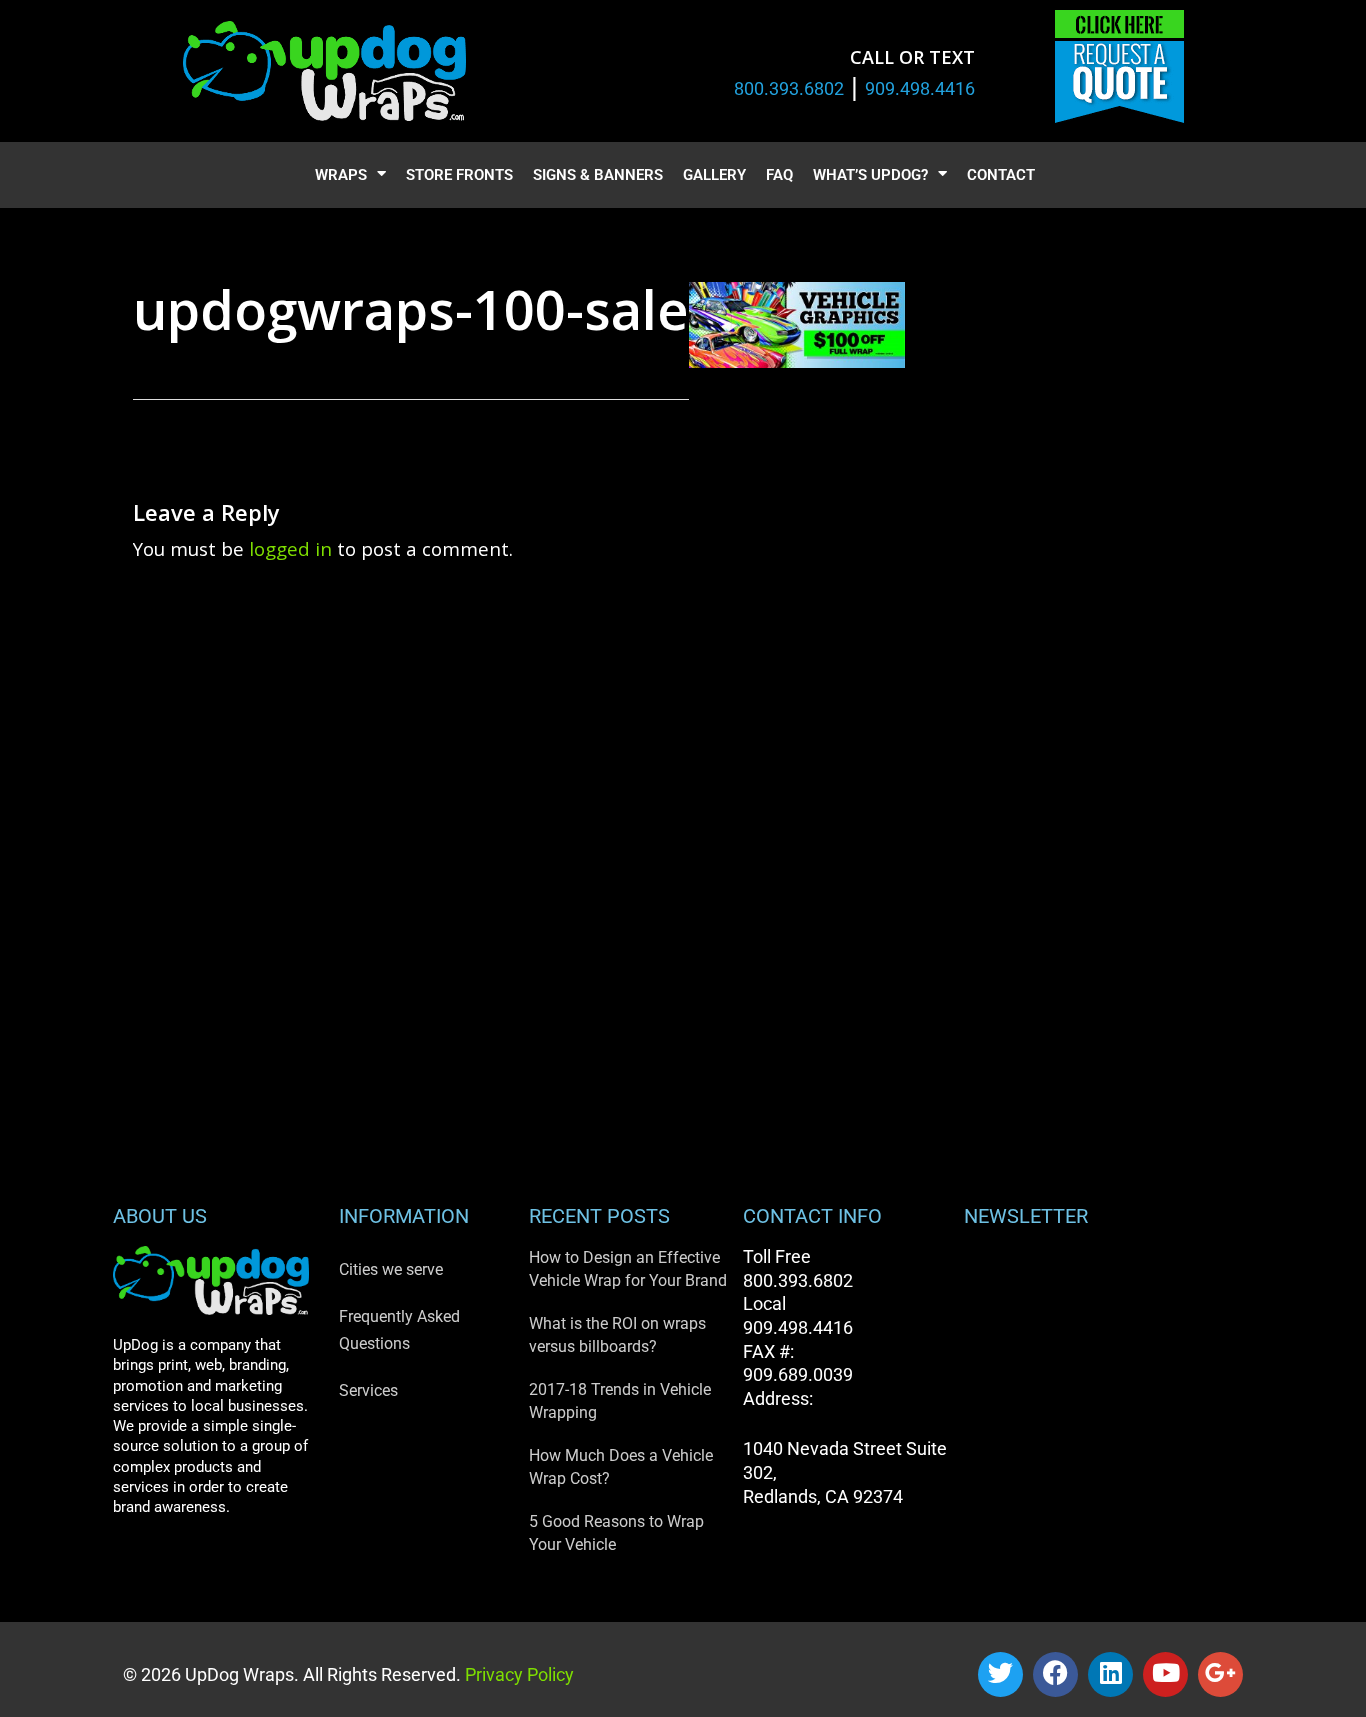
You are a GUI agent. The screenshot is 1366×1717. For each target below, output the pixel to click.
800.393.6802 (789, 88)
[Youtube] (1165, 1674)
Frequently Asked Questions (399, 1330)
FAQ (779, 175)
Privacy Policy (517, 1674)
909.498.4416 (920, 88)
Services (368, 1390)
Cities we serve (391, 1269)
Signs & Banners (598, 175)
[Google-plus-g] (1220, 1674)
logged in (290, 548)
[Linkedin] (1110, 1674)
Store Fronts (459, 175)
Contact (1001, 175)
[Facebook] (1055, 1674)
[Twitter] (1000, 1674)
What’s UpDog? (870, 175)
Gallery (714, 175)
